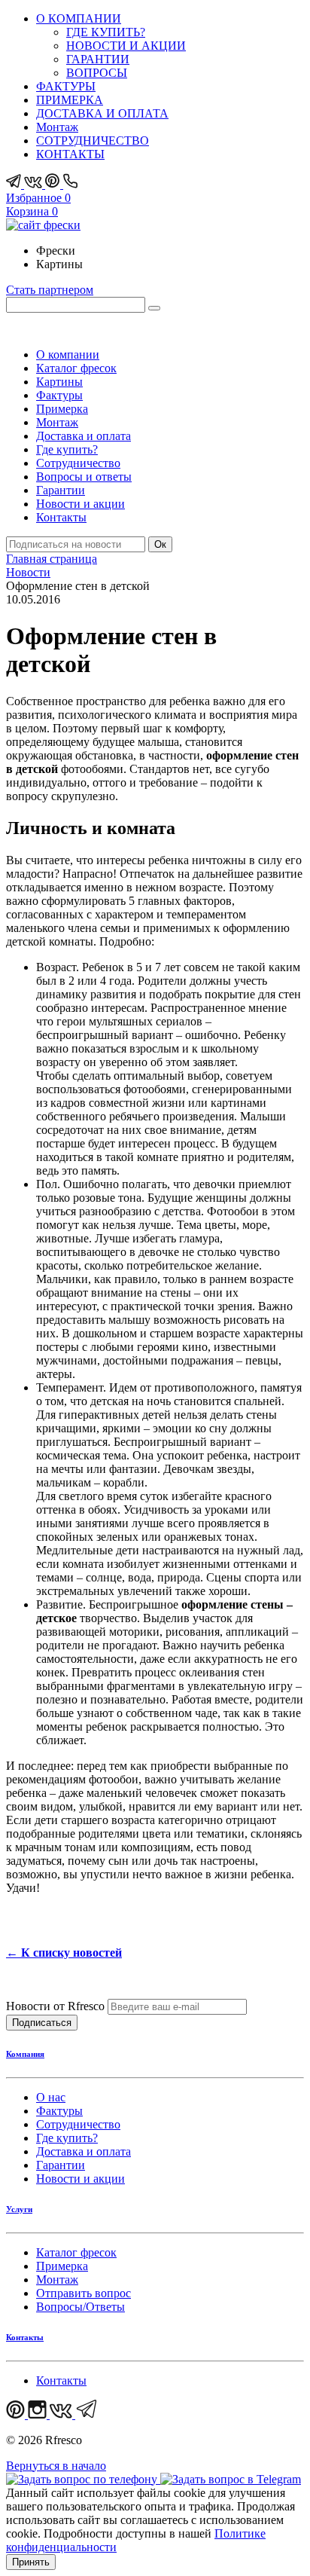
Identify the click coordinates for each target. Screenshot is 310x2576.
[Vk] (35, 184)
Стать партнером (50, 290)
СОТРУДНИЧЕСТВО (93, 141)
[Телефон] (71, 184)
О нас (51, 2097)
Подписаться (42, 2023)
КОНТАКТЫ (70, 154)
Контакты (61, 517)
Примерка (62, 409)
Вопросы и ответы (84, 477)
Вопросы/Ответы (81, 2307)
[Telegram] (15, 184)
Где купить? (67, 449)
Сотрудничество (78, 463)
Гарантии (61, 490)
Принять (31, 2562)
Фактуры (59, 395)
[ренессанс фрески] (43, 225)
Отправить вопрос (84, 2293)
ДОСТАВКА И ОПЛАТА (102, 113)
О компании (68, 354)
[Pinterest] (54, 184)
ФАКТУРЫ (66, 86)
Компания (25, 2054)
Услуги (19, 2209)
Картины (59, 382)
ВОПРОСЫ (97, 73)
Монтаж (57, 127)
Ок (160, 544)
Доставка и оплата (84, 436)
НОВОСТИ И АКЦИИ (126, 46)
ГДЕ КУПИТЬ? (106, 32)
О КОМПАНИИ (79, 18)
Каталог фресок (76, 368)
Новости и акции (81, 504)
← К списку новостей (64, 1953)
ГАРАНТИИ (98, 59)
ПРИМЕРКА (70, 100)
